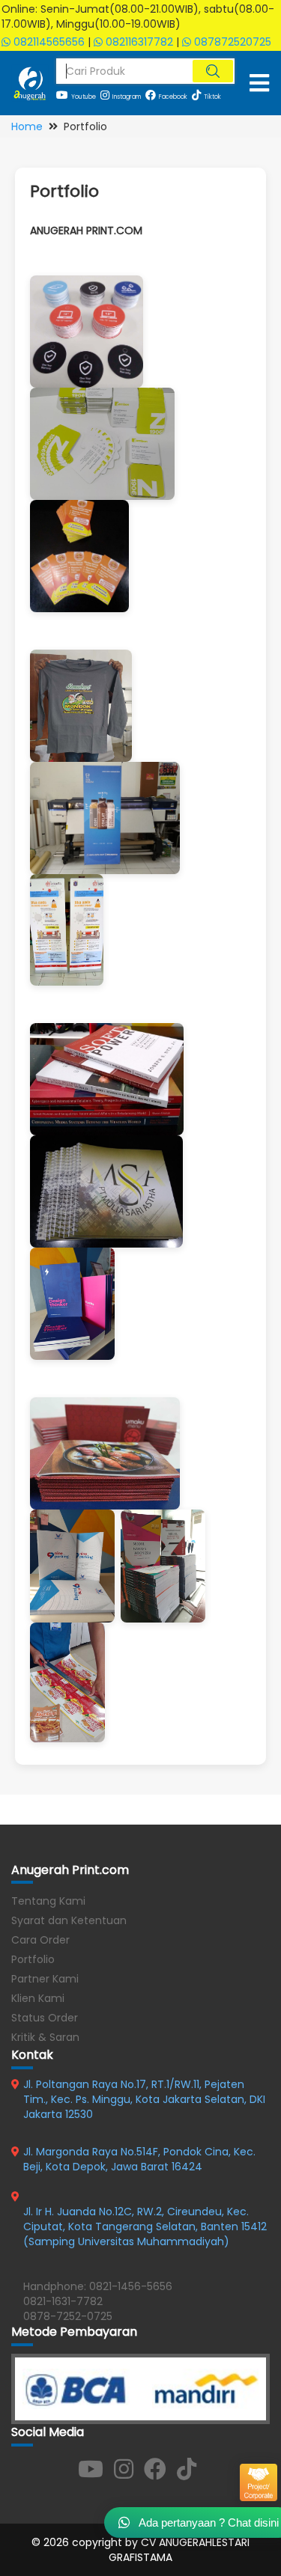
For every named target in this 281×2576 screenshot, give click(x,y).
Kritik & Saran (45, 2037)
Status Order (45, 2018)
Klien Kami (38, 1998)
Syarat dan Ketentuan (69, 1920)
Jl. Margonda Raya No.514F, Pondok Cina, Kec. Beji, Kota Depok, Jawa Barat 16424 (139, 2159)
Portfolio (33, 1959)
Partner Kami (45, 1979)
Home (27, 126)
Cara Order (40, 1940)
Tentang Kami (48, 1901)
